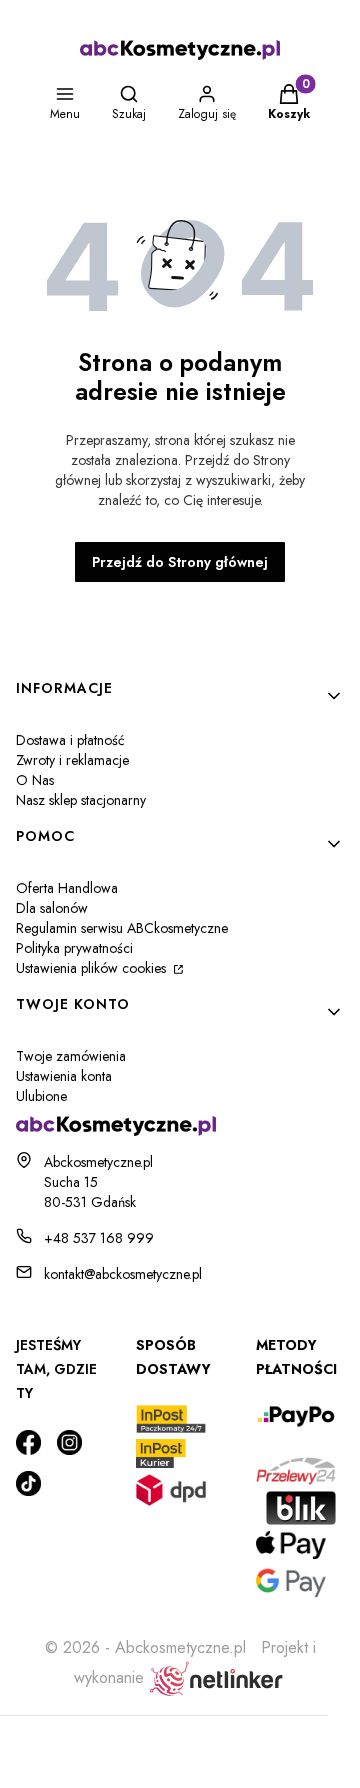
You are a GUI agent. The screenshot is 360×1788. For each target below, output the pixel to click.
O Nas (35, 780)
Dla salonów (52, 908)
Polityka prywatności (74, 948)
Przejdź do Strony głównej (180, 562)
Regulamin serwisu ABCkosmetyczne (122, 928)
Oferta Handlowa (67, 888)
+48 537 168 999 (99, 1238)
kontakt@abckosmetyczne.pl (123, 1274)
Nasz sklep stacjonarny (81, 800)
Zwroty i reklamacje (72, 760)
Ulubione (41, 1096)
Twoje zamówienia (71, 1056)
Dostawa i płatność (70, 740)
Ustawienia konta (64, 1076)
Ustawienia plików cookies (93, 968)
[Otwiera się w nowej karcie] (28, 1442)
